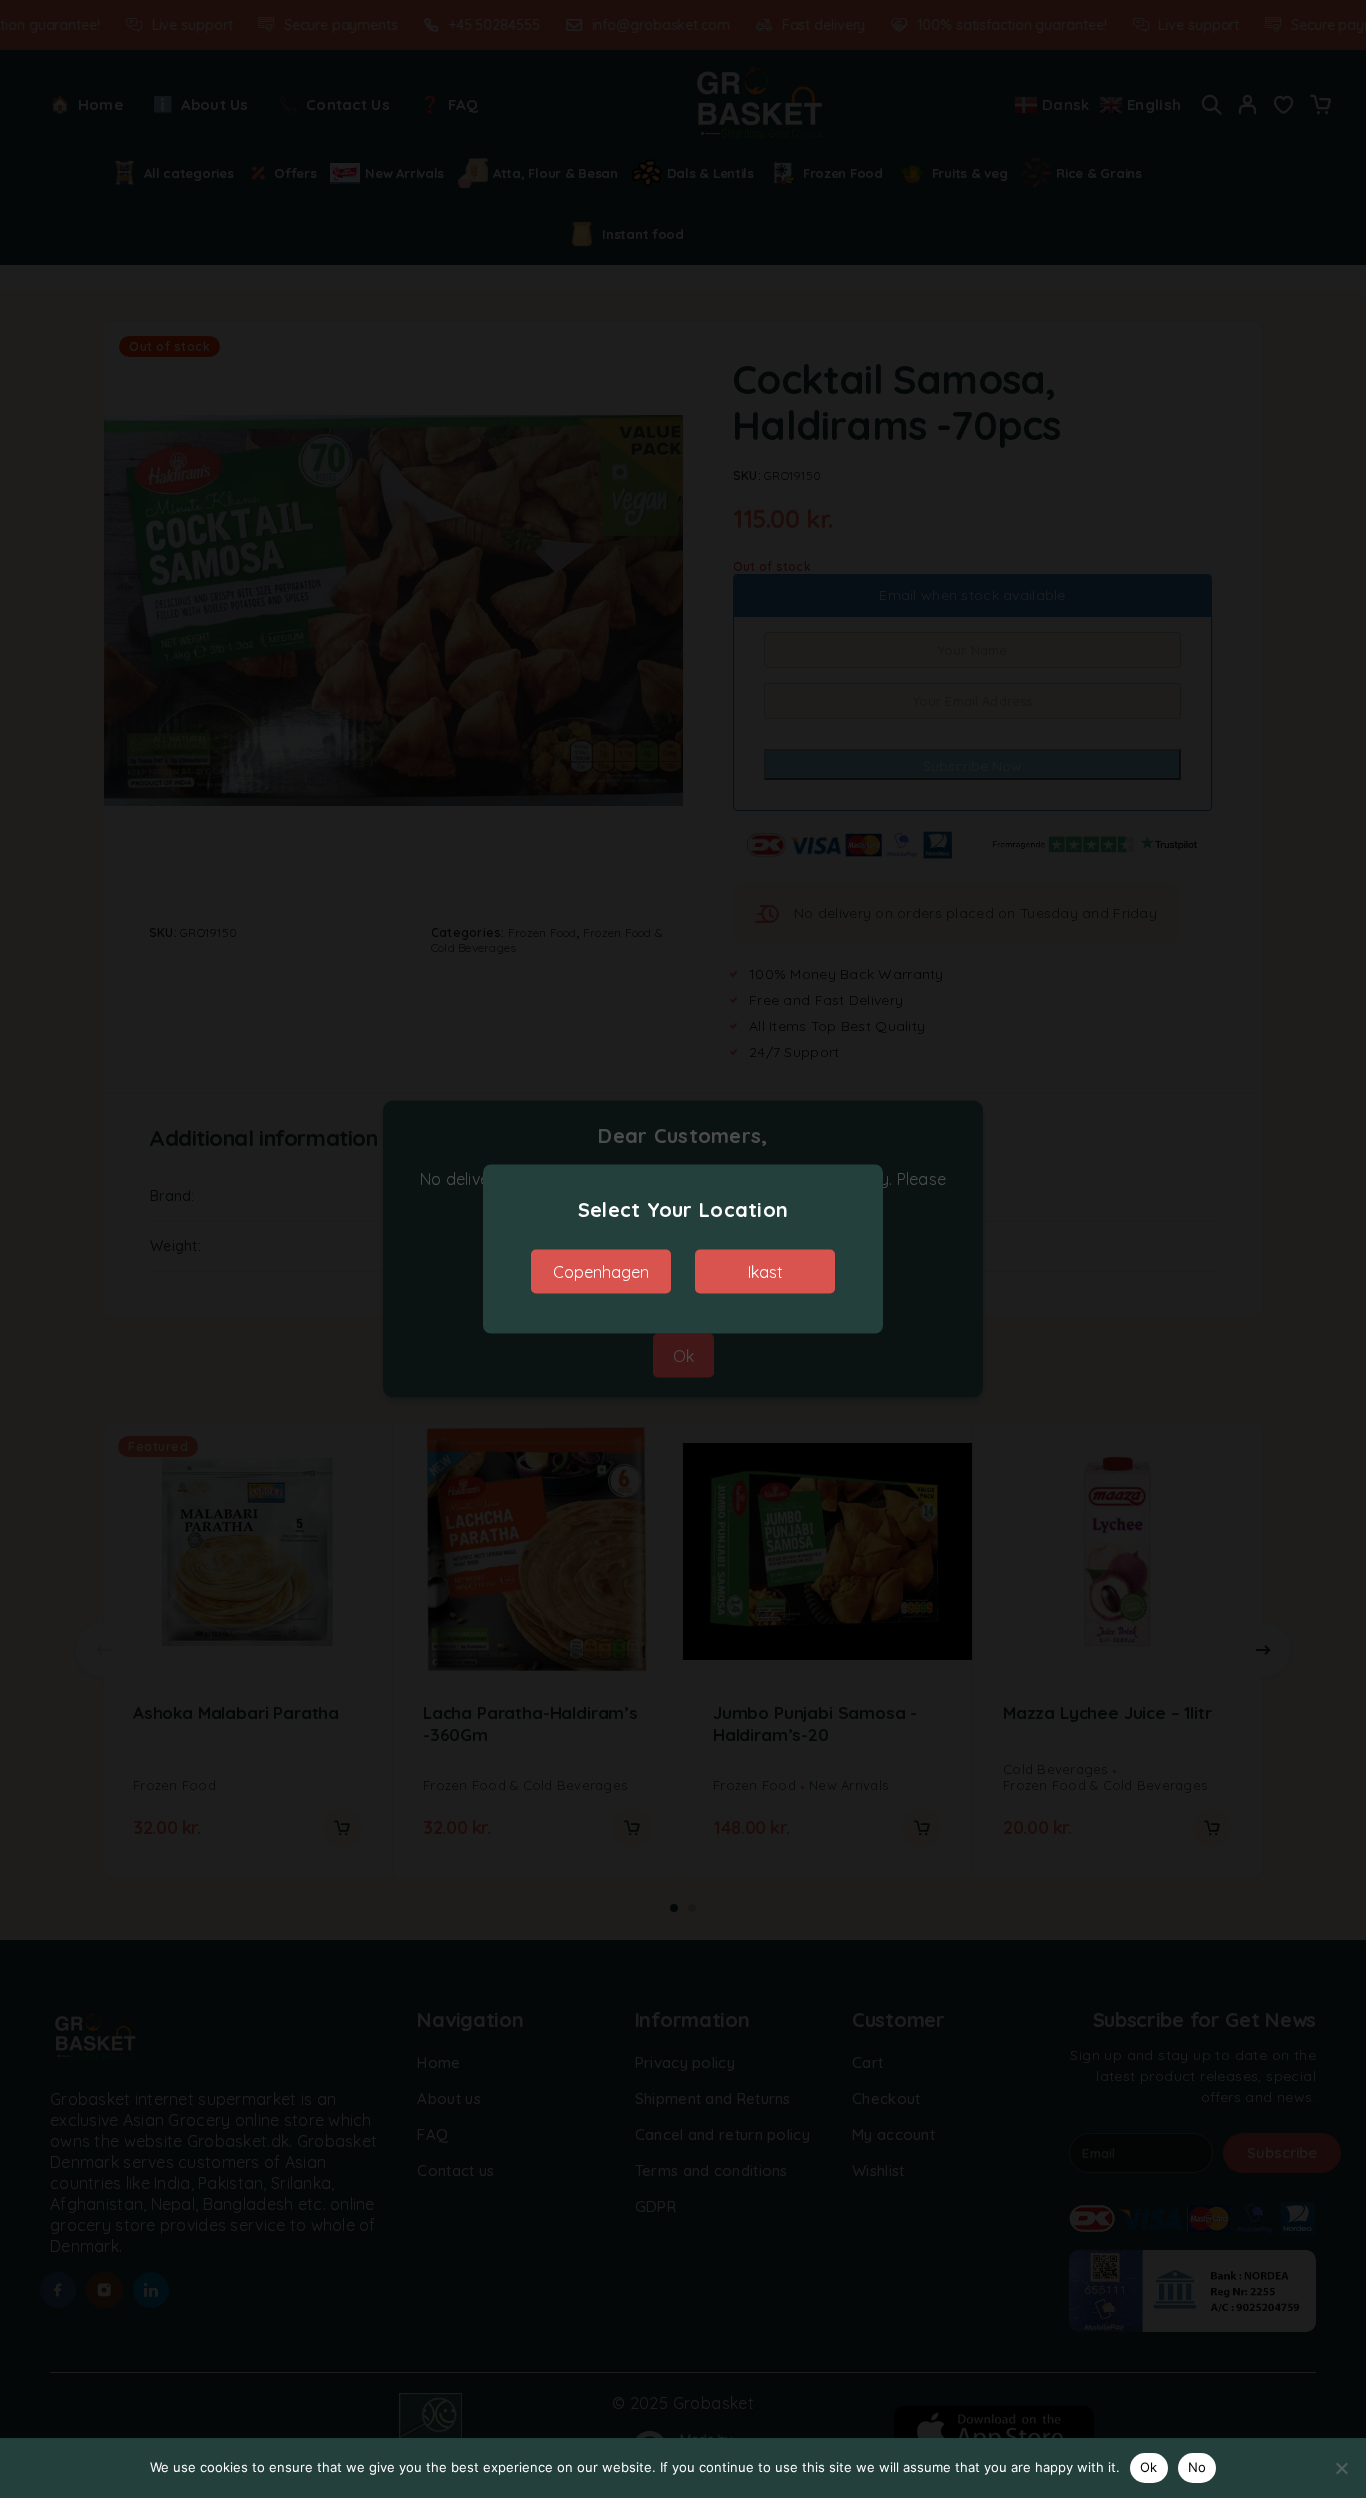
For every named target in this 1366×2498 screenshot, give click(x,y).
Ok (1149, 2467)
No (1197, 2467)
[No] (1341, 2468)
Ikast (765, 1272)
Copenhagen (601, 1272)
